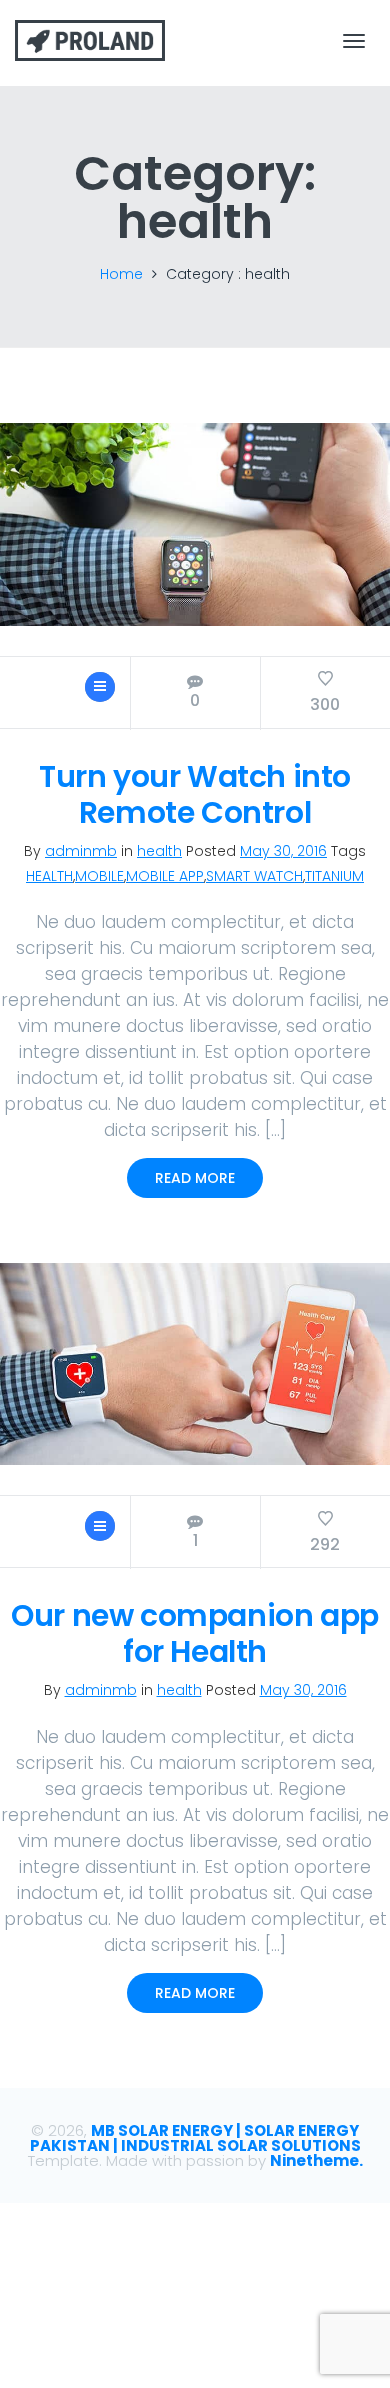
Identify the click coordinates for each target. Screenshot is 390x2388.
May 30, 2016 (283, 851)
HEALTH (49, 876)
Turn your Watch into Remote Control (195, 794)
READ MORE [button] (195, 1178)
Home (121, 274)
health (159, 851)
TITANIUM (334, 876)
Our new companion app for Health (195, 1633)
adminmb (81, 851)
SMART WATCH (254, 876)
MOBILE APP (165, 876)
